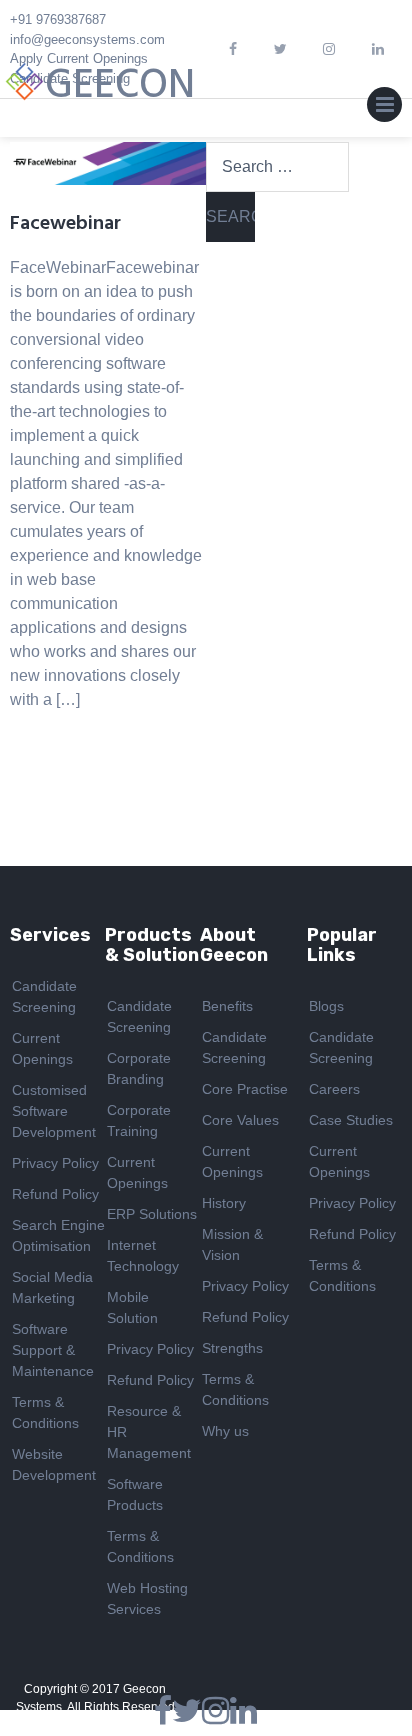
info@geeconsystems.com (87, 39)
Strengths (232, 1348)
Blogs (326, 1006)
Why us (225, 1431)
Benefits (227, 1006)
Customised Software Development (54, 1111)
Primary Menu (384, 109)
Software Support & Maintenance (53, 1350)
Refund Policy (55, 1194)
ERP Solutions (152, 1214)
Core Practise (245, 1089)
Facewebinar (65, 224)
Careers (334, 1089)
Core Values (240, 1120)
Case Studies (351, 1120)
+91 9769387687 (58, 19)
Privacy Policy (55, 1163)
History (224, 1203)
